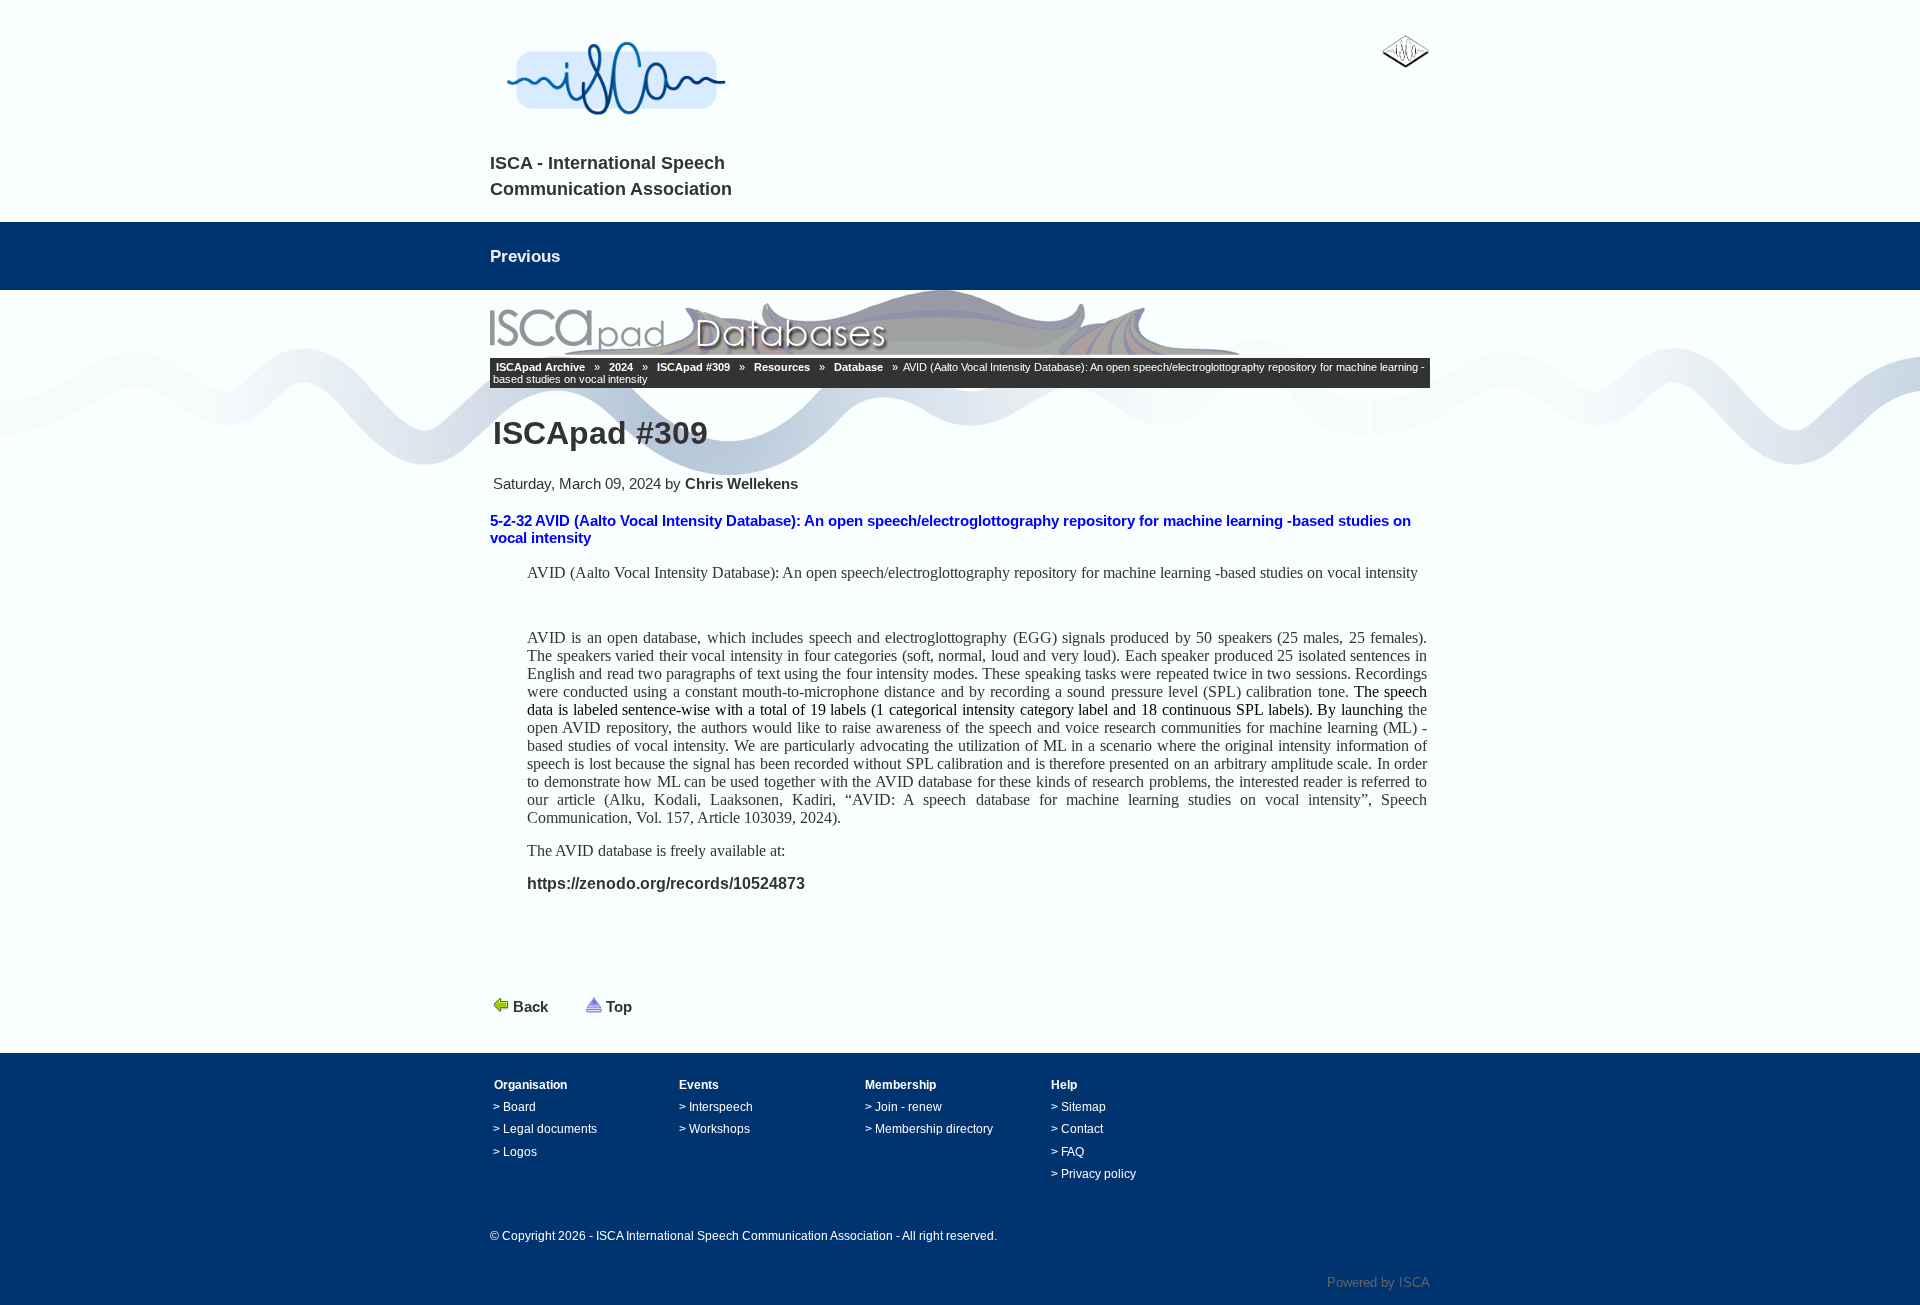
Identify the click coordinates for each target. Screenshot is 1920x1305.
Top (619, 1006)
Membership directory (934, 1129)
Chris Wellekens (741, 483)
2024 (621, 367)
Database (858, 367)
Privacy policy (1098, 1174)
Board (519, 1107)
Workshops (719, 1129)
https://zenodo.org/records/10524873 (666, 883)
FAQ (1072, 1152)
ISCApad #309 (693, 367)
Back (530, 1006)
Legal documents (550, 1129)
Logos (520, 1152)
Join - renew (908, 1107)
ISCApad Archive (540, 367)
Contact (1082, 1129)
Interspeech (721, 1107)
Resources (782, 367)
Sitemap (1083, 1107)
